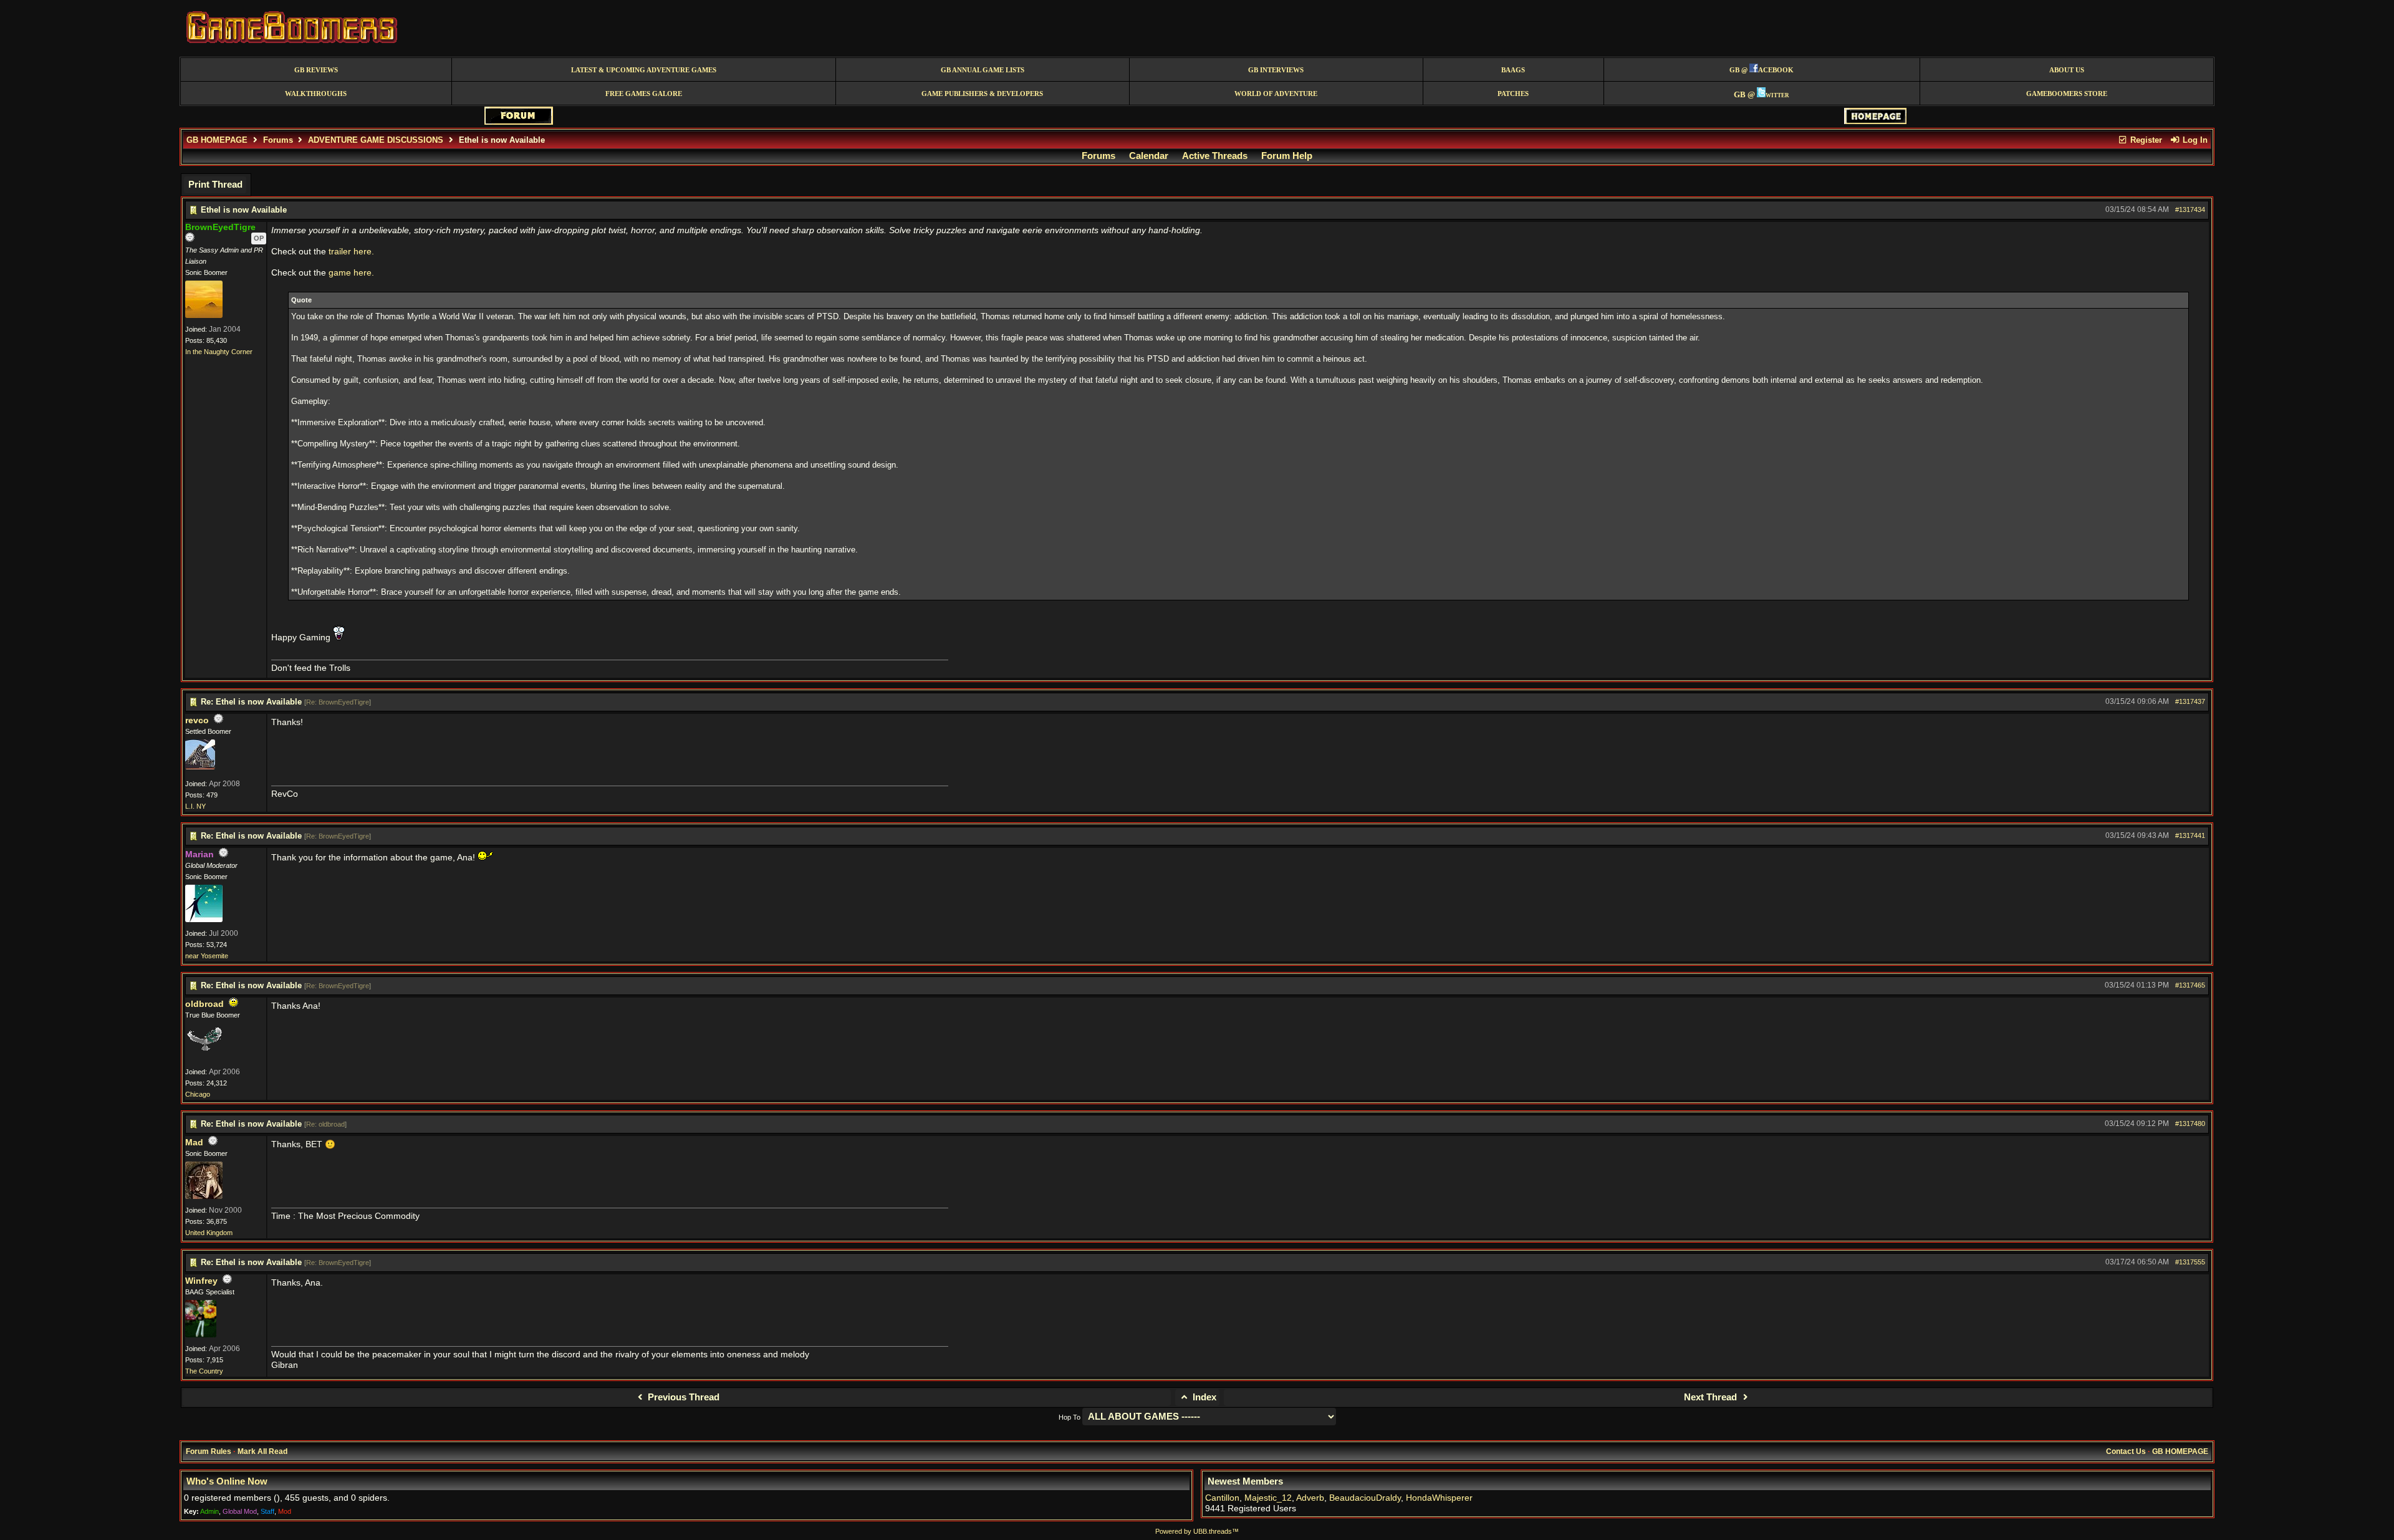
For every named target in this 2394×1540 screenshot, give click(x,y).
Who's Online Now (227, 1481)
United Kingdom (209, 1233)
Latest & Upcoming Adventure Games (644, 70)
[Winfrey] (201, 1335)
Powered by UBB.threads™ (1197, 1531)
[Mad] (204, 1196)
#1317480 (2190, 1124)
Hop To (1070, 1417)
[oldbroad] (204, 1058)
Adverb (1310, 1498)
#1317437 (2190, 701)
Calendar (1149, 156)
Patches (1513, 94)
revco (197, 720)
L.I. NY (195, 806)
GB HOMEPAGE (217, 140)
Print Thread (215, 185)
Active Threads (1215, 156)
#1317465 (2190, 985)
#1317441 (2190, 835)
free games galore (644, 94)
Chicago (198, 1094)
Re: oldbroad (325, 1124)
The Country (204, 1371)
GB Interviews (1276, 70)
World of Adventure (1276, 94)
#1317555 (2190, 1262)
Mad (194, 1143)
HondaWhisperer (1439, 1498)
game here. (351, 273)
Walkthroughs (316, 94)
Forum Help (1287, 156)
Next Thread (1712, 1397)
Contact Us (2126, 1451)
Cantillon (1222, 1498)
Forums (278, 140)
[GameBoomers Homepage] (1875, 121)
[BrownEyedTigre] (204, 315)
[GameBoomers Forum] (519, 122)
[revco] (200, 767)
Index (1203, 1397)
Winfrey (201, 1281)
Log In (2194, 140)
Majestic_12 (1268, 1498)
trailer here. (351, 252)
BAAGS (1513, 70)
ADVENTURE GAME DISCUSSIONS (376, 140)
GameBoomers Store (2067, 94)
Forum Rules (209, 1451)
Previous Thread (682, 1397)
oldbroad (204, 1004)
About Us (2067, 70)
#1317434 (2190, 209)
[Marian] (204, 920)
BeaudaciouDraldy (1365, 1498)
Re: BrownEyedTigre (338, 702)
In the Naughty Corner (219, 352)
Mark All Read (262, 1451)
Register (2145, 140)
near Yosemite (207, 956)
